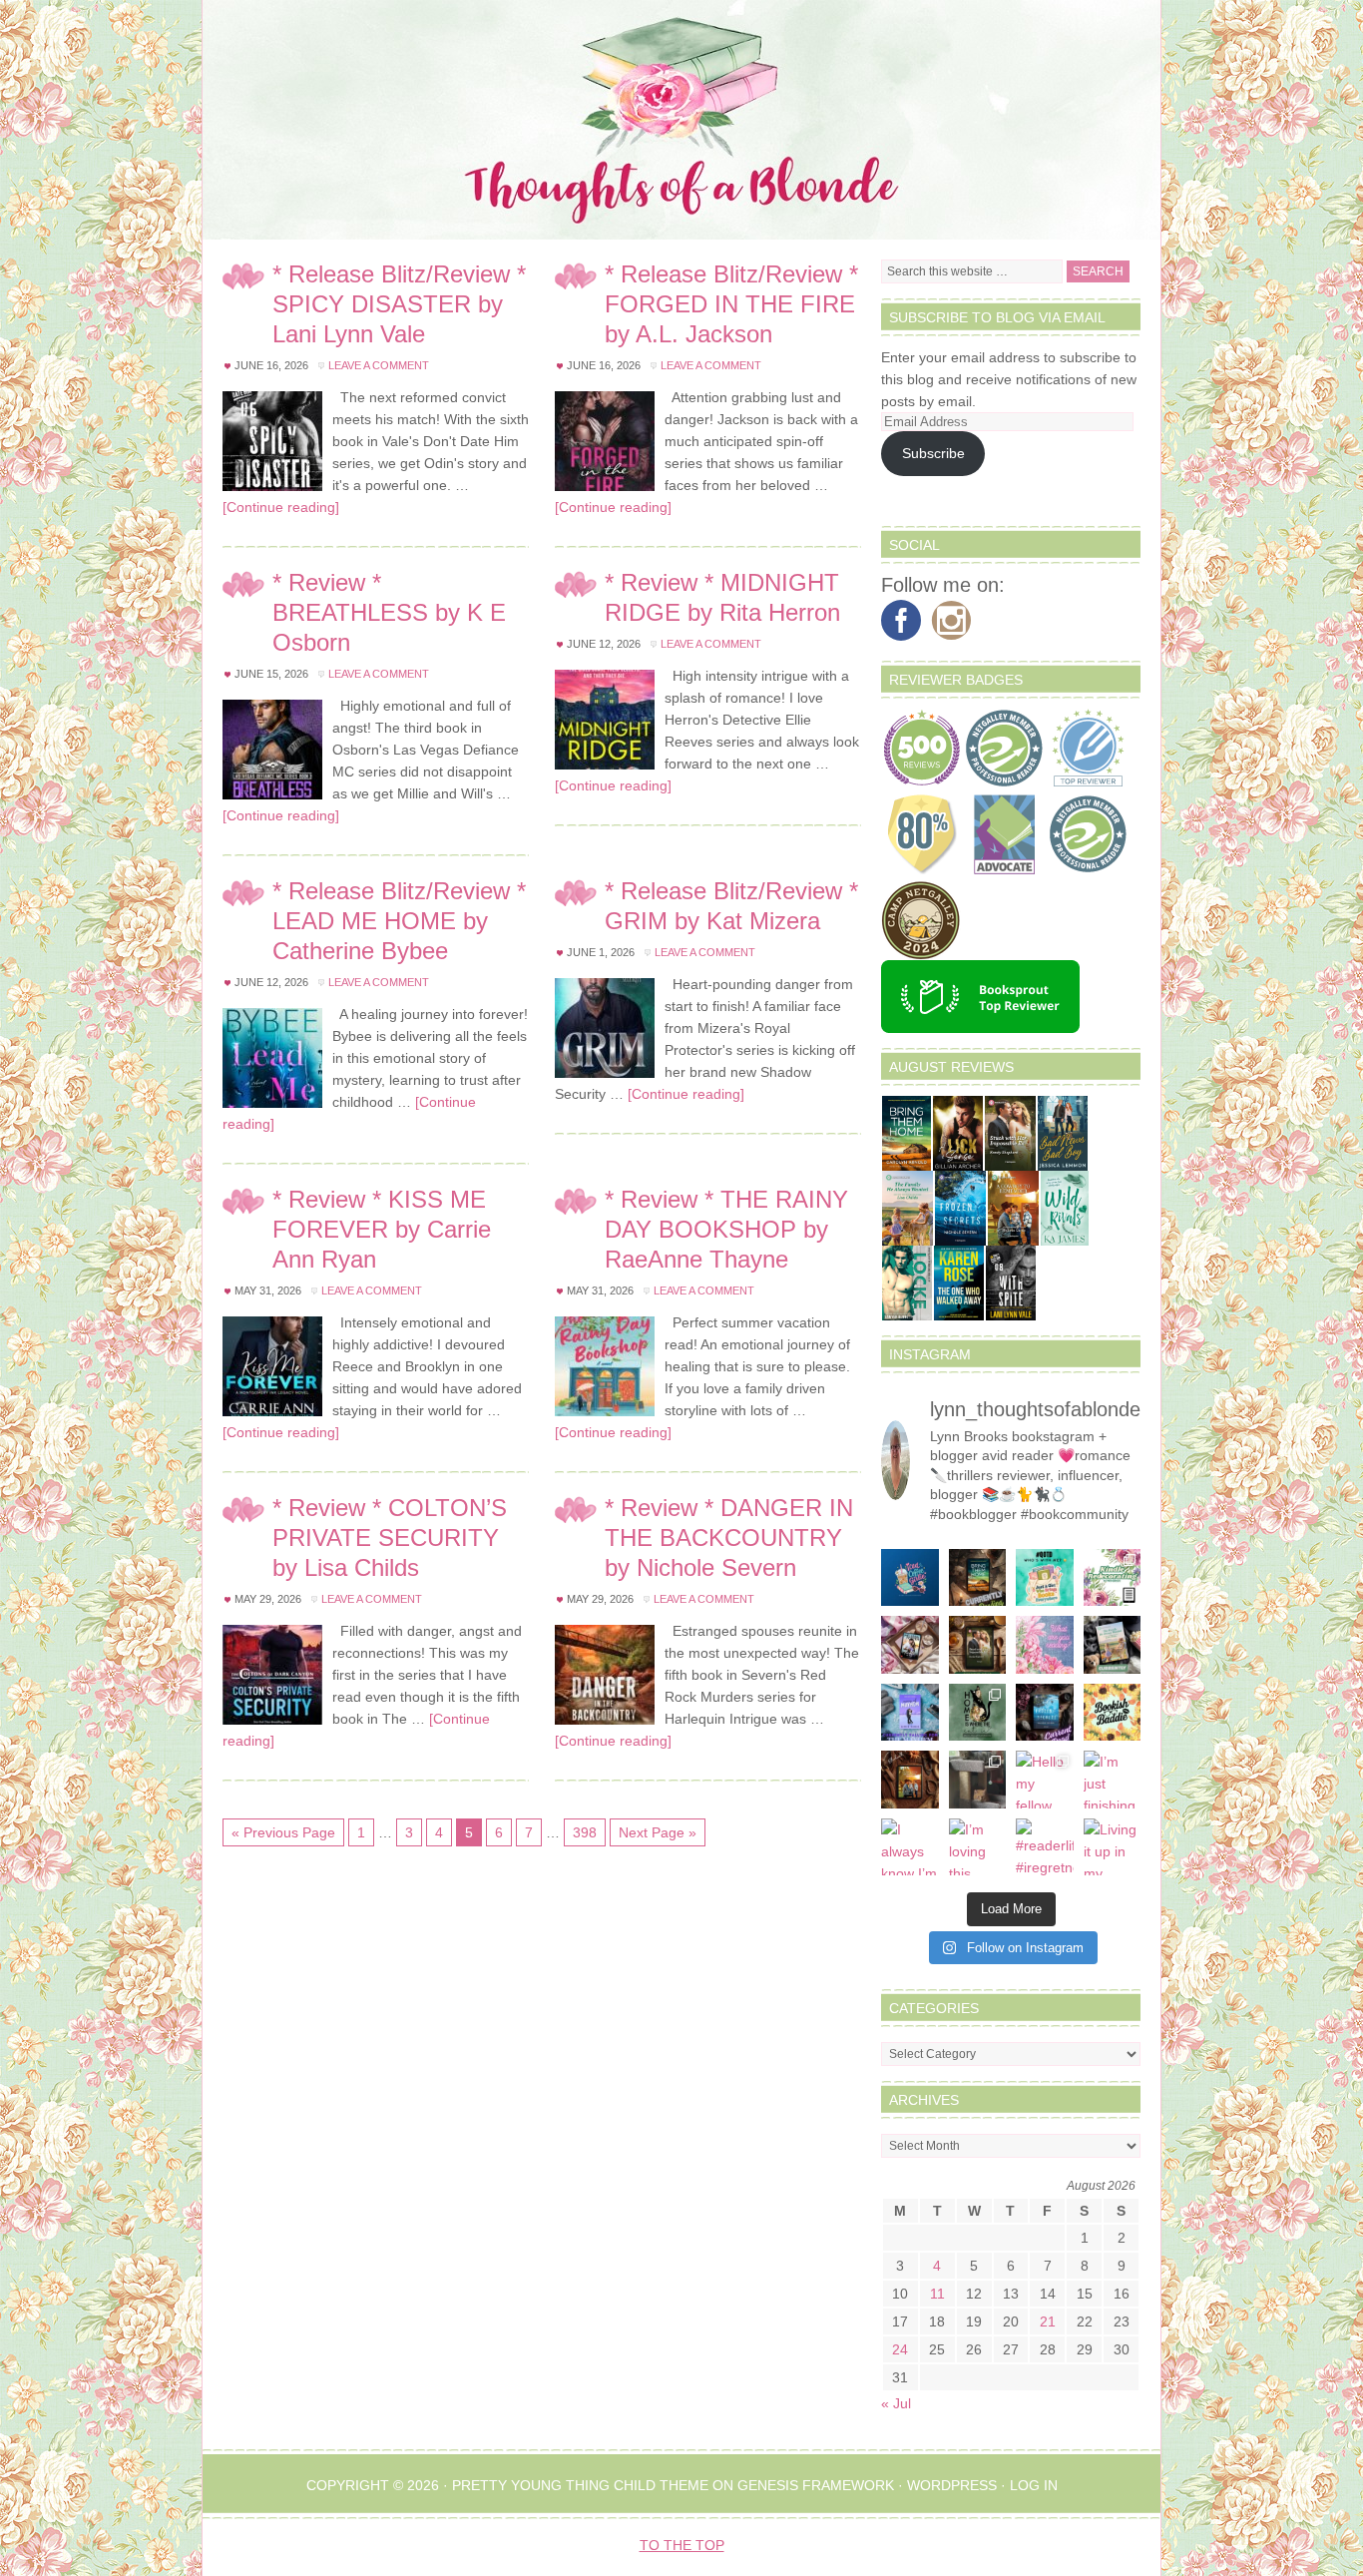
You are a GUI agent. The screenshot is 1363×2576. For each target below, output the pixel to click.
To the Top (682, 2545)
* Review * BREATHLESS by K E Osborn (389, 612)
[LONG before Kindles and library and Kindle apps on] (1045, 1578)
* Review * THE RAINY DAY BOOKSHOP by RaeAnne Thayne (726, 1229)
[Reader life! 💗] (910, 1578)
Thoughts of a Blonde (681, 120)
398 (585, 1832)
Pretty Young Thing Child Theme (580, 2485)
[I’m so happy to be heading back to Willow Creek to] (1113, 1645)
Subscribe (933, 453)
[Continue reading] (281, 507)
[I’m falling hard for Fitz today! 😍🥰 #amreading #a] (910, 1645)
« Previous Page (283, 1832)
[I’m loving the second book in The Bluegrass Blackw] (910, 1780)
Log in (1034, 2485)
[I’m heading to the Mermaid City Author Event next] (910, 1713)
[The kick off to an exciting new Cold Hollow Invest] (1045, 1713)
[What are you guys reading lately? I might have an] (1045, 1645)
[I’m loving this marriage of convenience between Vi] (978, 1847)
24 (900, 2349)
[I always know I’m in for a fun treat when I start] (910, 1847)
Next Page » (658, 1832)
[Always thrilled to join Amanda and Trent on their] (978, 1578)
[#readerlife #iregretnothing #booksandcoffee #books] (1045, 1847)
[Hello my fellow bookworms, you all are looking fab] (1045, 1780)
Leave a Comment (379, 365)
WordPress (952, 2485)
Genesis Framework (816, 2485)
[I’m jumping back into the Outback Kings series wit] (978, 1645)
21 (1048, 2321)
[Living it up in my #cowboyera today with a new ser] (1113, 1847)
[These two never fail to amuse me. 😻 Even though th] (978, 1780)
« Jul (896, 2403)
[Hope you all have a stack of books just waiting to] (1113, 1713)
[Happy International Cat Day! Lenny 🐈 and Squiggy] (978, 1713)
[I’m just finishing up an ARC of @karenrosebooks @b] (1113, 1780)
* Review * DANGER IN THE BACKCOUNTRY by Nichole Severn (729, 1538)
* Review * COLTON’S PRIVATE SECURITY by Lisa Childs (390, 1538)
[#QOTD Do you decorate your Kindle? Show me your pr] (1113, 1578)
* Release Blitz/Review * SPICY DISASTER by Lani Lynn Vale (399, 304)
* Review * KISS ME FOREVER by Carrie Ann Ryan (382, 1229)
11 (937, 2294)
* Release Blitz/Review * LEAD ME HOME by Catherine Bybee (399, 921)
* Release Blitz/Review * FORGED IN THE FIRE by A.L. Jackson (731, 304)
